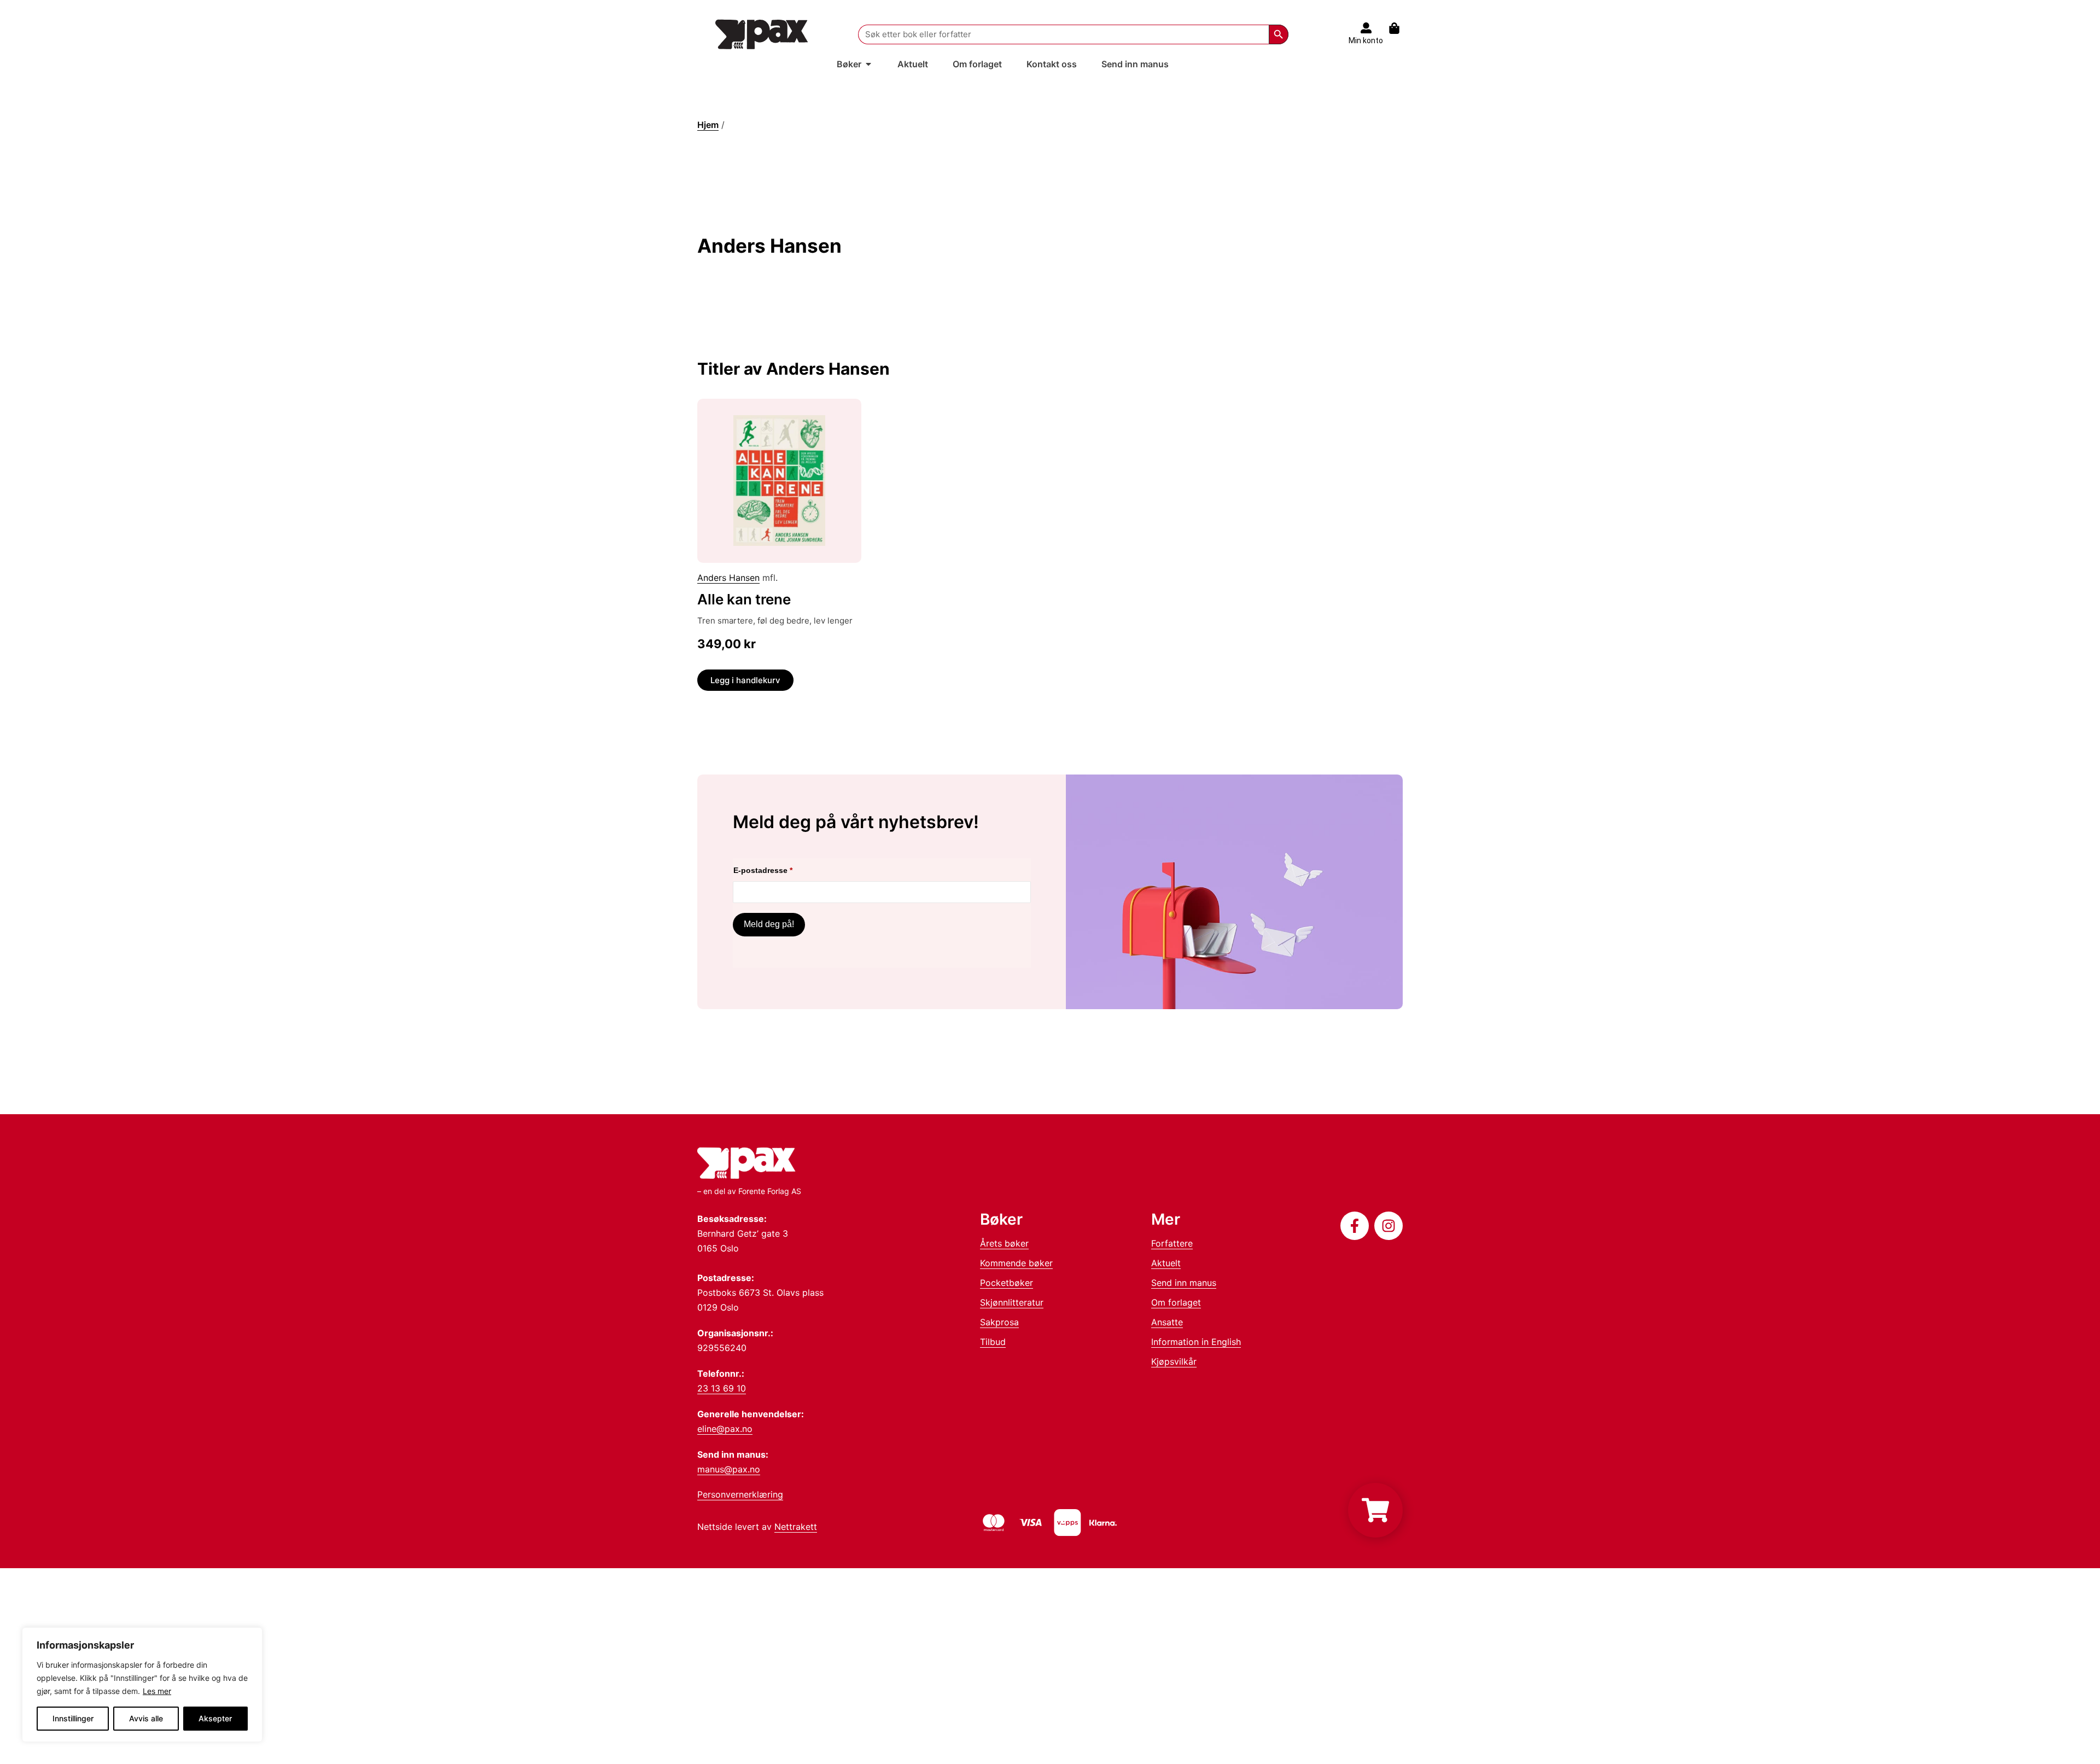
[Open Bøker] (868, 64)
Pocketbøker (1007, 1283)
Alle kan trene (744, 599)
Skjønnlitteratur (1012, 1302)
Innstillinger (73, 1718)
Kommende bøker (1016, 1263)
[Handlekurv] (1400, 28)
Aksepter (215, 1718)
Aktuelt (1166, 1263)
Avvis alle (146, 1718)
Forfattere (1172, 1243)
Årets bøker (1004, 1243)
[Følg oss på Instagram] (1389, 1226)
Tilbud (993, 1342)
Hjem (708, 125)
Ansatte (1167, 1322)
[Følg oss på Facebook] (1355, 1226)
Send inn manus (1184, 1283)
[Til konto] (1366, 28)
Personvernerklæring (740, 1494)
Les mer (157, 1691)
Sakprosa (999, 1322)
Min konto (1366, 40)
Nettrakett (796, 1527)
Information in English (1196, 1342)
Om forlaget (1176, 1302)
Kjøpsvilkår (1174, 1361)
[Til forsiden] (762, 34)
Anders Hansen (728, 578)
